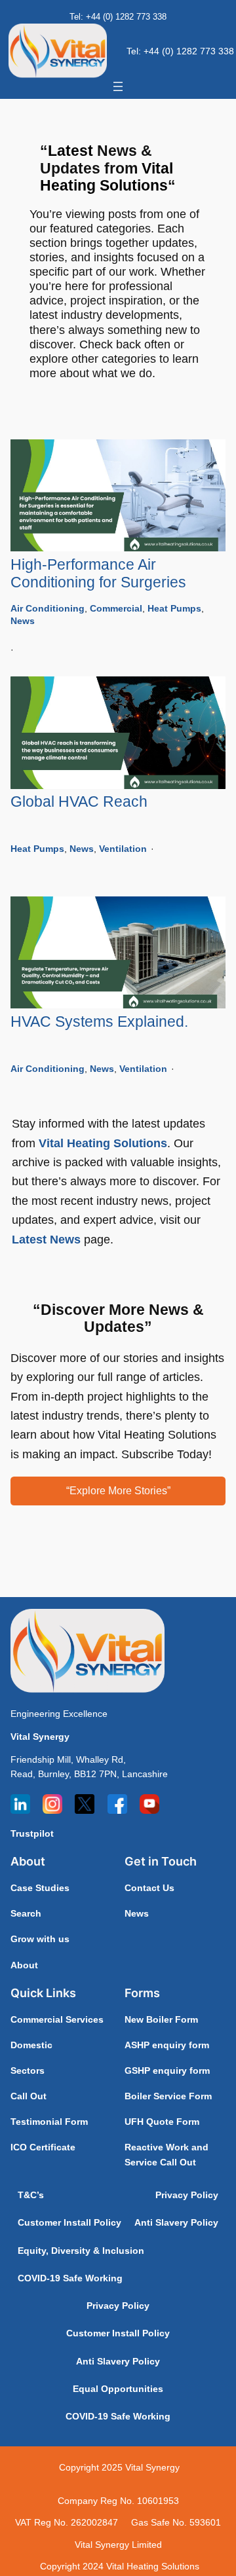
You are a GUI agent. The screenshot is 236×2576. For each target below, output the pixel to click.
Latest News (46, 1239)
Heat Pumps (174, 608)
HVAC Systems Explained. (99, 1022)
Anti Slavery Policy (176, 2222)
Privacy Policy (187, 2195)
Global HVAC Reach (79, 802)
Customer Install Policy (69, 2222)
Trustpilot (32, 1833)
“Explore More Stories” (118, 1490)
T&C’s (31, 2195)
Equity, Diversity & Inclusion (81, 2251)
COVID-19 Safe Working (70, 2278)
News (23, 621)
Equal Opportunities (118, 2389)
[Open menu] (118, 86)
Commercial (116, 608)
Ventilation (123, 849)
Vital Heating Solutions (103, 1143)
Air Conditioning (48, 608)
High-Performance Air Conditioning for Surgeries (98, 574)
